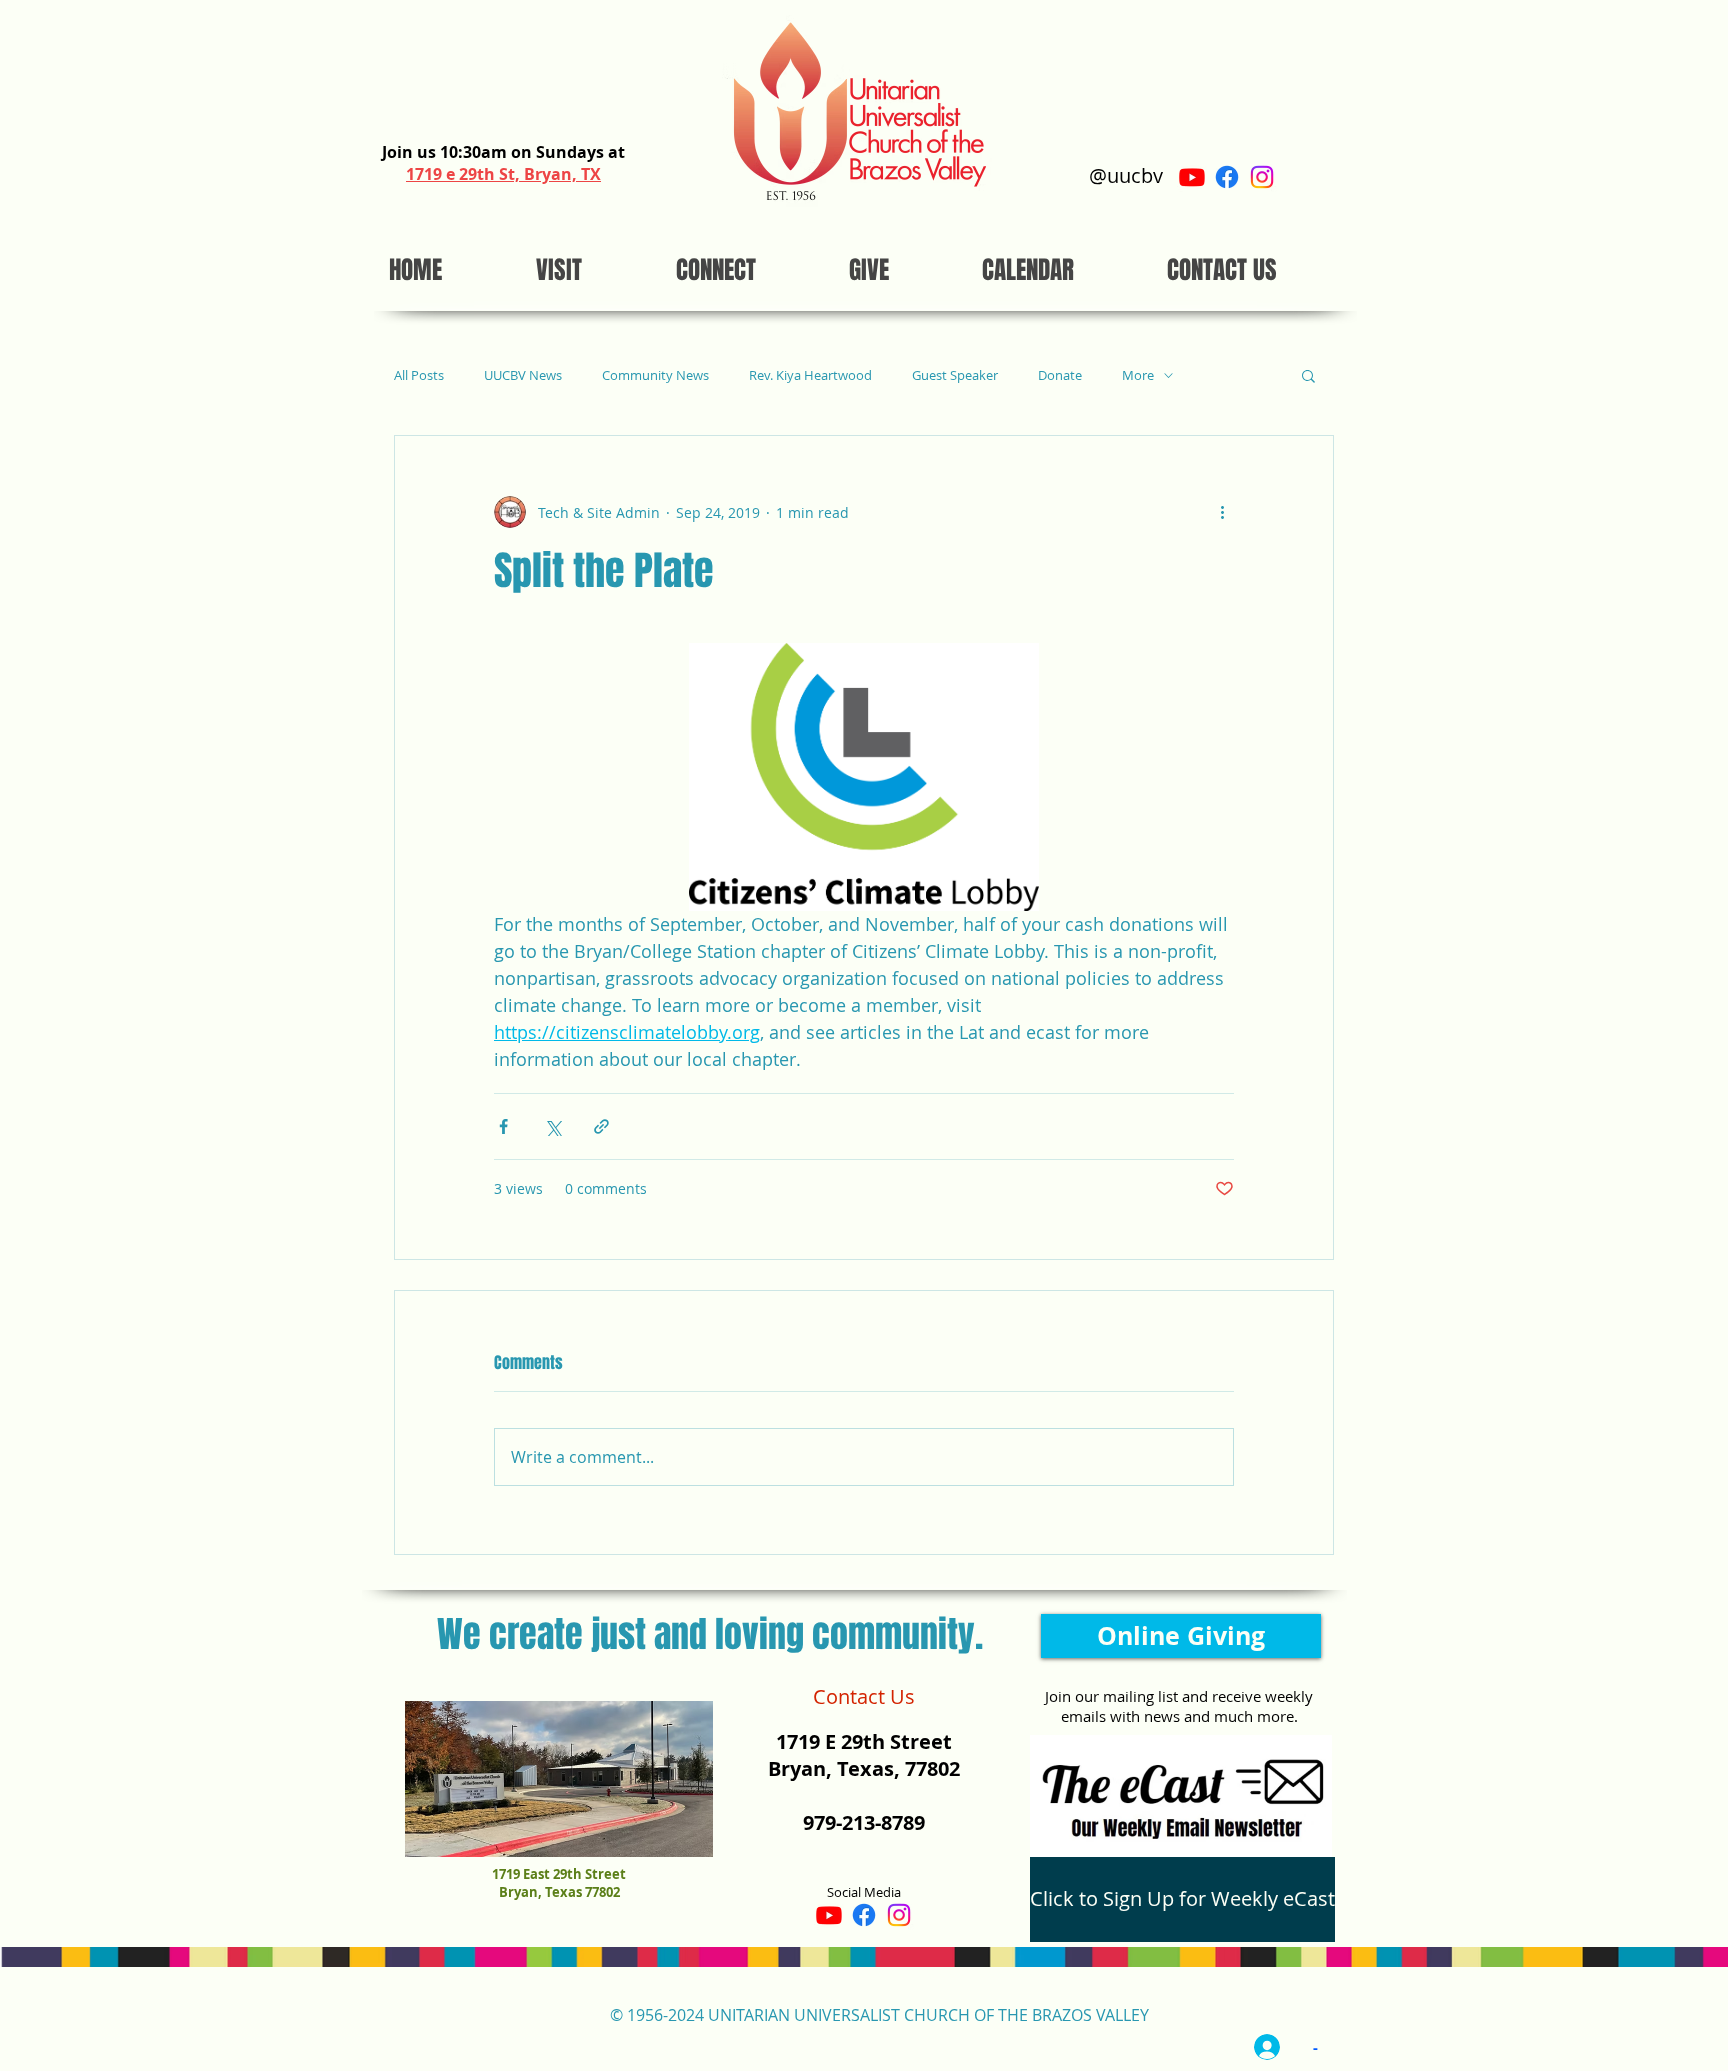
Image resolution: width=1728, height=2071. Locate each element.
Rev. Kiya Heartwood (810, 375)
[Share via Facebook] (503, 1126)
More (1138, 375)
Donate (1060, 375)
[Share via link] (601, 1126)
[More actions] (1222, 512)
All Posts (419, 375)
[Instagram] (1262, 177)
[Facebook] (1227, 177)
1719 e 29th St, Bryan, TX (503, 174)
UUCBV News (523, 375)
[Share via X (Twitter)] (552, 1126)
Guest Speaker (955, 375)
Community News (655, 375)
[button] (1308, 375)
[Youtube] (1192, 177)
